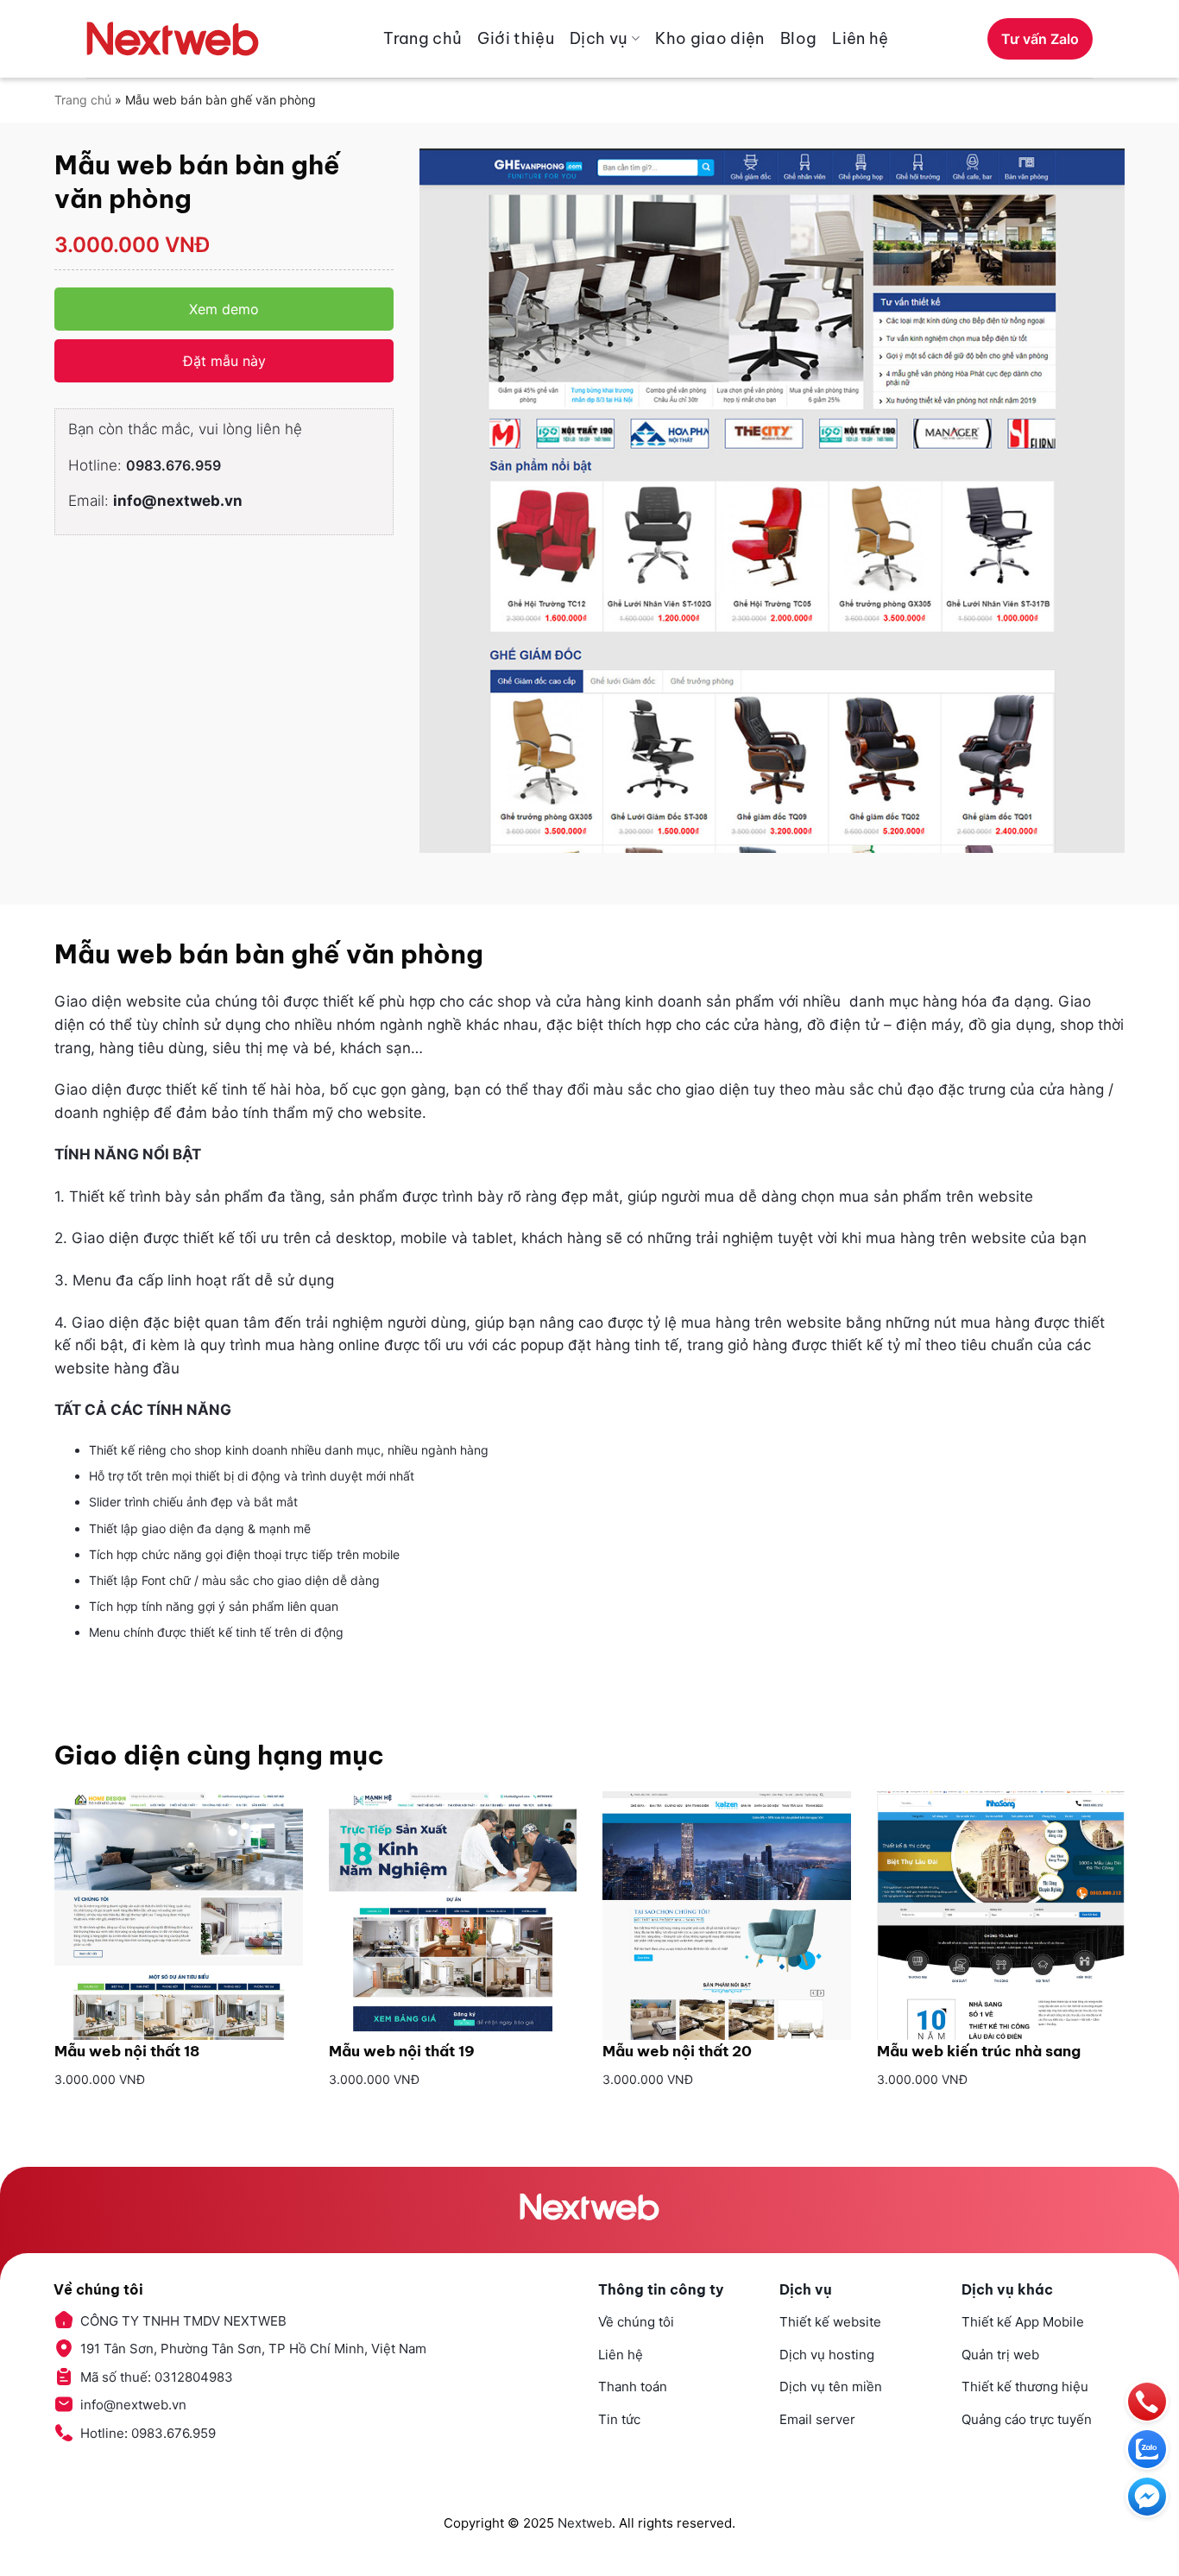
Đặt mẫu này (224, 361)
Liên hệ (861, 38)
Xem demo (224, 309)
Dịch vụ (599, 38)
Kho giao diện (710, 38)
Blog (798, 38)
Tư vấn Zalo (1040, 39)
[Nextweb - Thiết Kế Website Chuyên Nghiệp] (173, 39)
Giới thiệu (516, 38)
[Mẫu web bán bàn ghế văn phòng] (772, 501)
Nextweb (585, 2523)
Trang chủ (422, 38)
